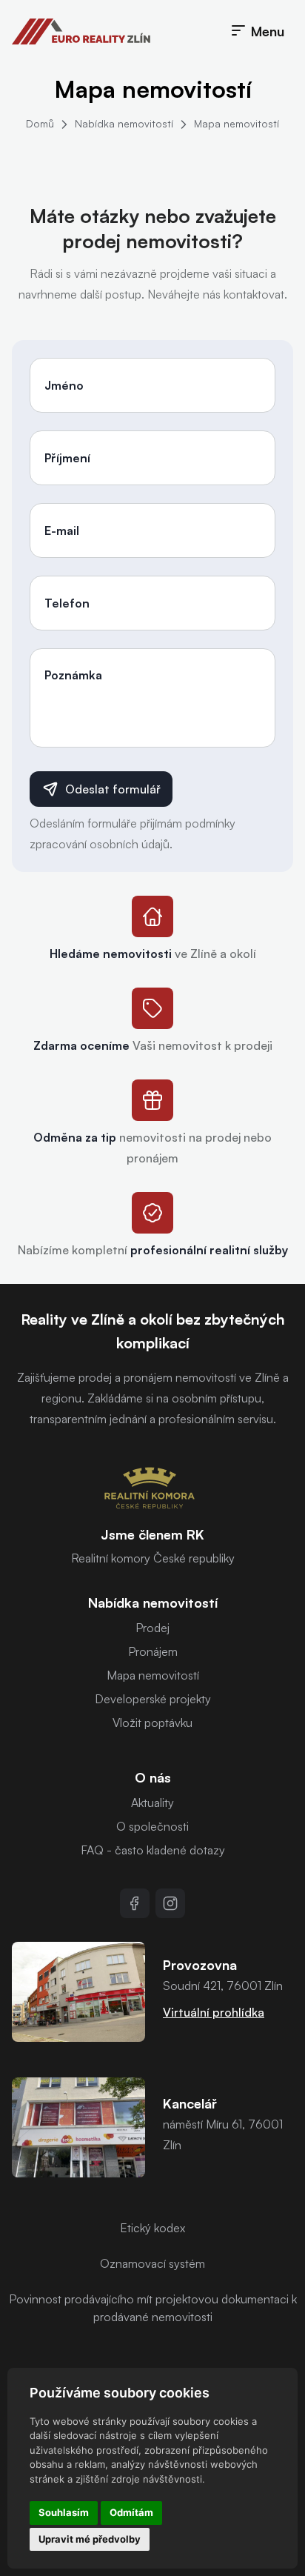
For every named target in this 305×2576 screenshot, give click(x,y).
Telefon (67, 603)
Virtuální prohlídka (214, 2012)
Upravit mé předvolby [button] (90, 2539)
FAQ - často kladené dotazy (153, 1850)
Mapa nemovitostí (237, 123)
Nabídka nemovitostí (124, 123)
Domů (40, 123)
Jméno (64, 385)
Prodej (152, 1628)
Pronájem (153, 1651)
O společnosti (152, 1826)
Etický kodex (152, 2228)
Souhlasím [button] (64, 2512)
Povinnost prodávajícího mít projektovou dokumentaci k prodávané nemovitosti (153, 2308)
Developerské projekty (153, 1699)
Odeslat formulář (113, 789)
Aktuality (152, 1803)
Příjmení (67, 458)
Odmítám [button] (131, 2512)
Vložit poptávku (152, 1723)
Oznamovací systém (152, 2263)
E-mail (62, 530)
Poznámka (73, 675)
